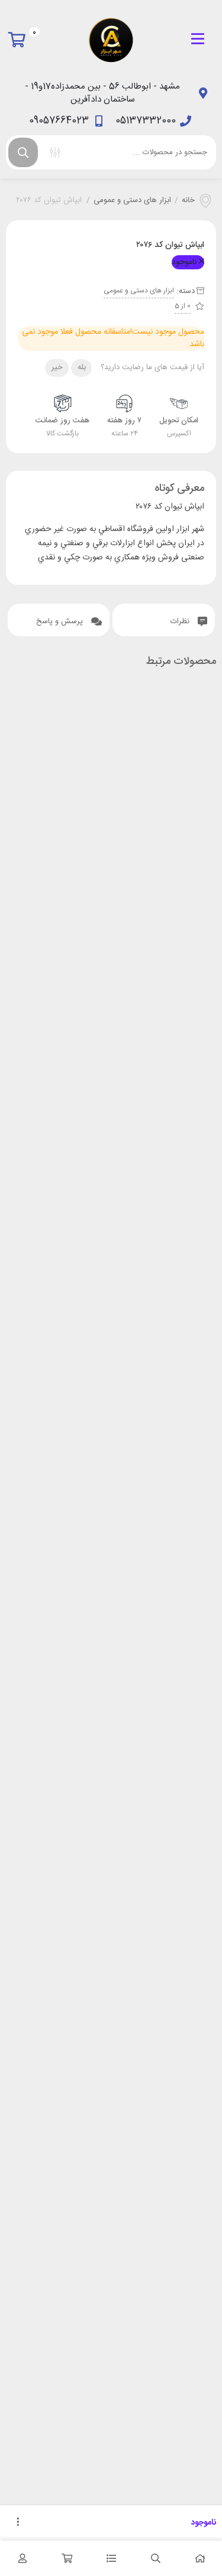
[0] (20, 40)
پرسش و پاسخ (61, 621)
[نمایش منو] (197, 40)
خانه (188, 201)
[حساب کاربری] (22, 2558)
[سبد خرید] (67, 2558)
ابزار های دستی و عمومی (132, 201)
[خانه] (200, 2558)
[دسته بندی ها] (111, 2558)
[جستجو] (23, 152)
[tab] (164, 620)
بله (82, 367)
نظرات (181, 621)
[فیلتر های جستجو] (55, 152)
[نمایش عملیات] (18, 2523)
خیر (57, 367)
